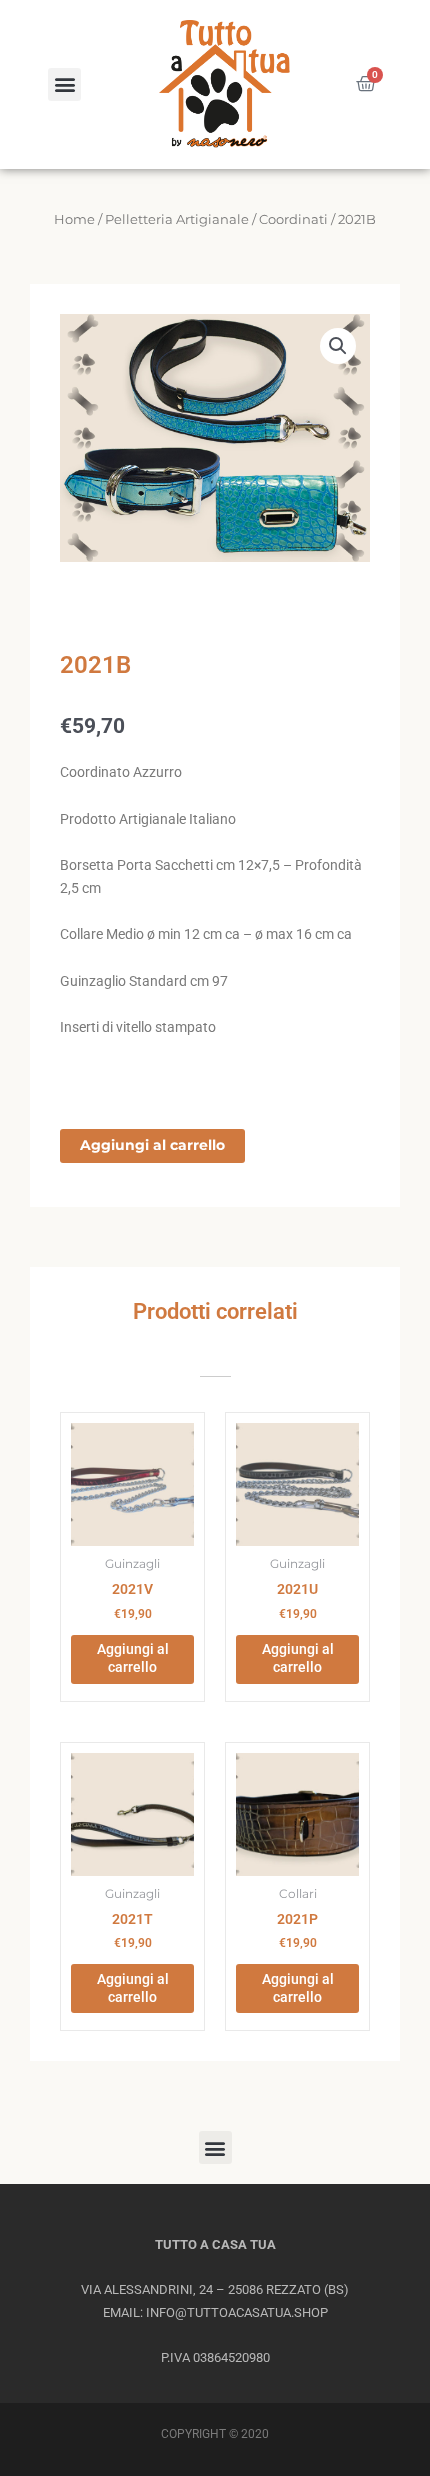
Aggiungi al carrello (152, 1145)
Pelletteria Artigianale (177, 219)
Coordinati (293, 219)
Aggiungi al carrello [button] (133, 1658)
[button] (64, 84)
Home (74, 219)
